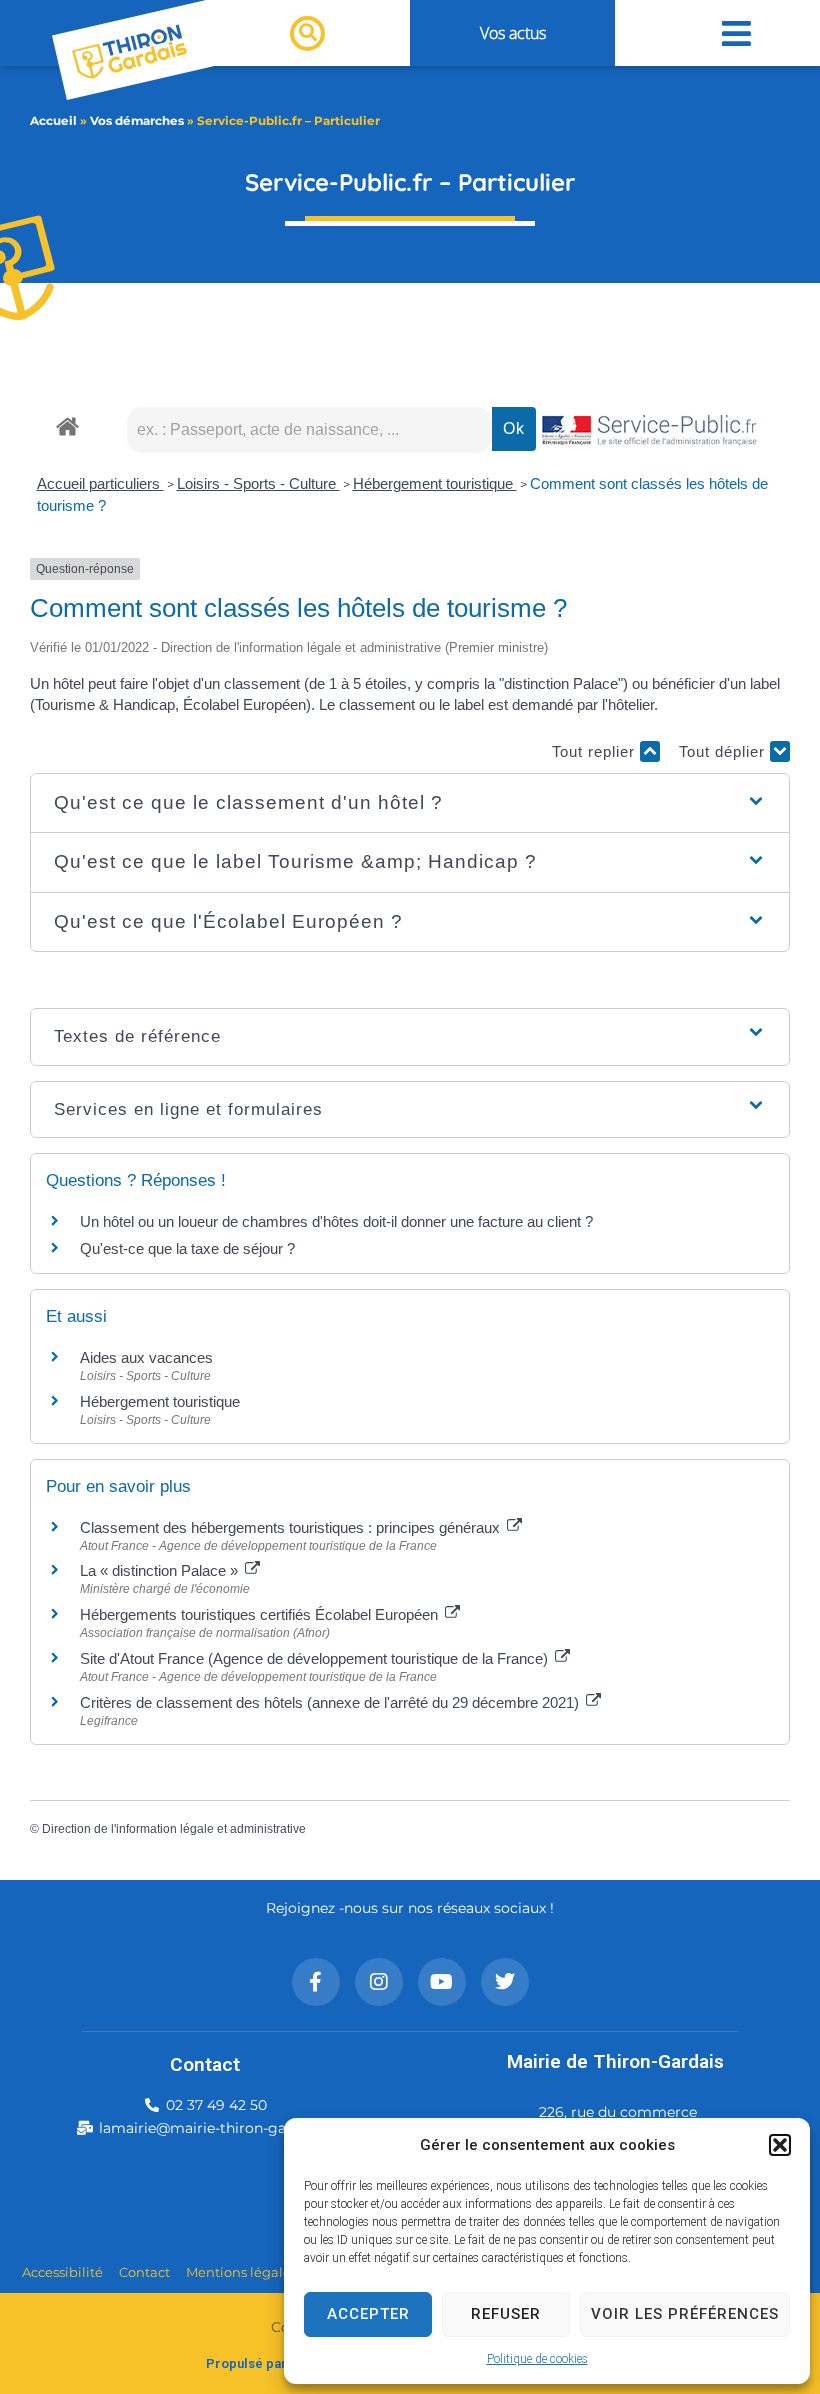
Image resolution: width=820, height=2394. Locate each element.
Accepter (368, 2314)
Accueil (53, 120)
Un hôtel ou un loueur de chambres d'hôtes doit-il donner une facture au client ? (336, 1221)
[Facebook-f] (316, 1982)
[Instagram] (379, 1982)
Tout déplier (724, 751)
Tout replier (596, 751)
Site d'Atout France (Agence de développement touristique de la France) (316, 1658)
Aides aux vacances (146, 1357)
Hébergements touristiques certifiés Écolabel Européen (261, 1614)
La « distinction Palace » (161, 1570)
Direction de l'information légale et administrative (174, 1829)
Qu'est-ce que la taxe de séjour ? (187, 1248)
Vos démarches (137, 120)
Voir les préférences (685, 2314)
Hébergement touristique (435, 483)
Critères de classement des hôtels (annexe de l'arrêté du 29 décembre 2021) (331, 1702)
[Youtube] (442, 1982)
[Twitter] (505, 1982)
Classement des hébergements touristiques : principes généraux (292, 1527)
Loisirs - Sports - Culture (258, 483)
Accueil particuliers (100, 483)
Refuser (506, 2314)
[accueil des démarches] (67, 425)
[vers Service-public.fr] (650, 431)
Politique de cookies (537, 2359)
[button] (780, 2145)
